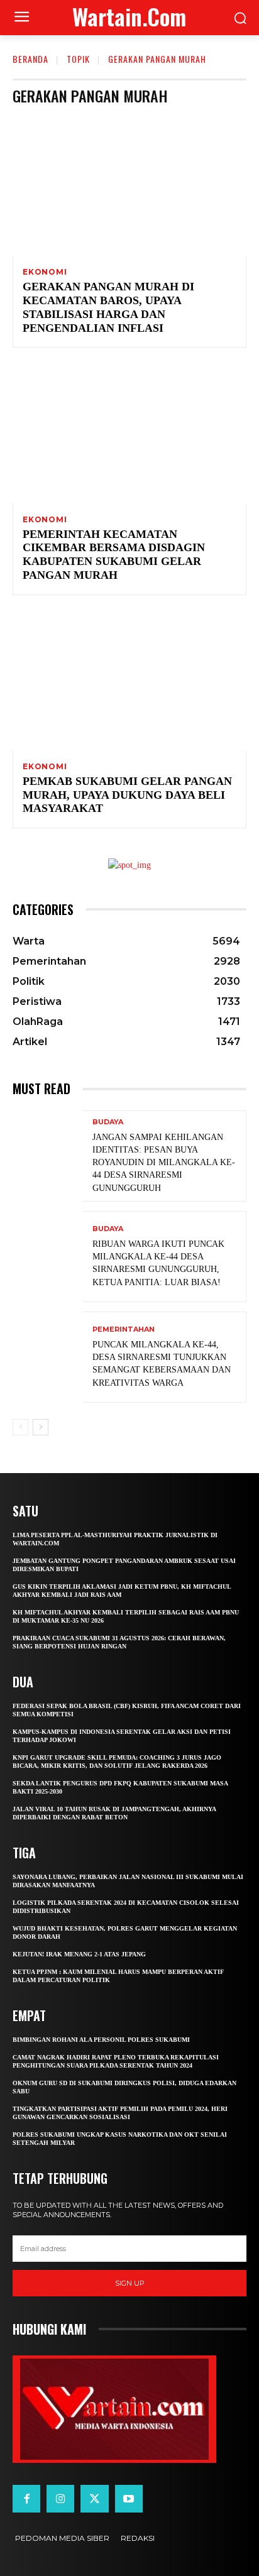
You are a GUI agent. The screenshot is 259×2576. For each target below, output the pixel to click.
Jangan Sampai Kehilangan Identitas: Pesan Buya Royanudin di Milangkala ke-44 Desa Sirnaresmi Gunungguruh (164, 1163)
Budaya (108, 1122)
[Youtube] (129, 2499)
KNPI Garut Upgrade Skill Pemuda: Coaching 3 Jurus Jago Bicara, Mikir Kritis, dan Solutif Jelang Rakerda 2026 (117, 1762)
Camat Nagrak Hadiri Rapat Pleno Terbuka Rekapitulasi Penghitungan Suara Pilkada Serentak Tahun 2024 (116, 2061)
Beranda (30, 59)
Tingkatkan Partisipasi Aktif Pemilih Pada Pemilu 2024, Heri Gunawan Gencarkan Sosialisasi (120, 2113)
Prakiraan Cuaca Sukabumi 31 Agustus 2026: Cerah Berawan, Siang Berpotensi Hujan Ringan (119, 1642)
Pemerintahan (124, 1329)
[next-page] (41, 1427)
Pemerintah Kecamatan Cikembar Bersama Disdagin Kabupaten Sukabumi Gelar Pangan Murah (114, 555)
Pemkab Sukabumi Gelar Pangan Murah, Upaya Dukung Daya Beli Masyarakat (127, 795)
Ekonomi (45, 272)
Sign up (130, 2283)
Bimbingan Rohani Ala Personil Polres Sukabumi (102, 2040)
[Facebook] (26, 2499)
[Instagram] (60, 2499)
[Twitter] (94, 2499)
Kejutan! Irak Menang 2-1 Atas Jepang (79, 1954)
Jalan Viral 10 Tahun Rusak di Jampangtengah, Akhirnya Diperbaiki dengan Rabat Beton (114, 1813)
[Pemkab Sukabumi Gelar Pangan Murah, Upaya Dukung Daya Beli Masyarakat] (129, 680)
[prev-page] (20, 1427)
